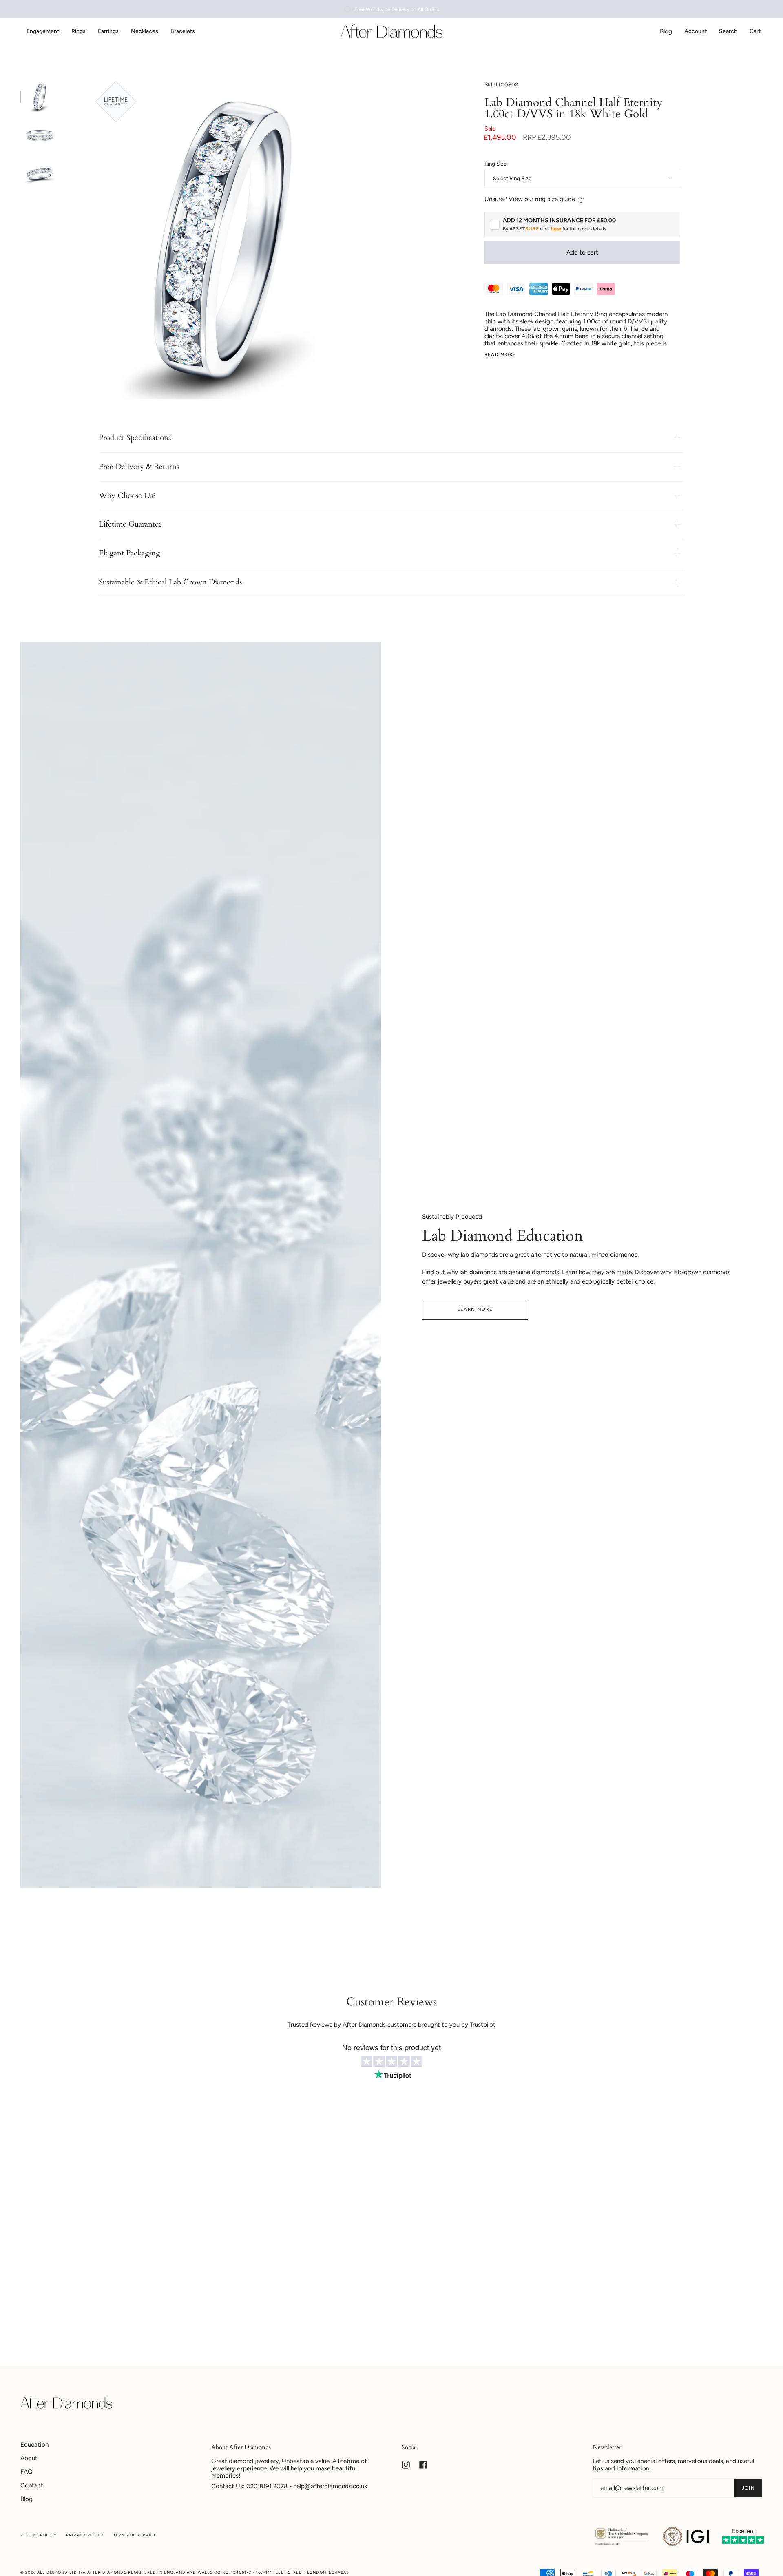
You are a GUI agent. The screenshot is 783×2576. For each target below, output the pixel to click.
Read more (500, 355)
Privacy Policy (85, 2535)
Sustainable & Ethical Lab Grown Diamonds (170, 582)
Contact (32, 2485)
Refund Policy (39, 2535)
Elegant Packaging (129, 553)
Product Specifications (135, 438)
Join (748, 2488)
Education (34, 2445)
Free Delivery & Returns (139, 467)
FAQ (27, 2472)
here (556, 229)
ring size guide (555, 199)
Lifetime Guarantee (130, 524)
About (29, 2458)
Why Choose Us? (127, 496)
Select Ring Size (512, 178)
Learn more (475, 1309)
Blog (27, 2499)
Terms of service (135, 2535)
